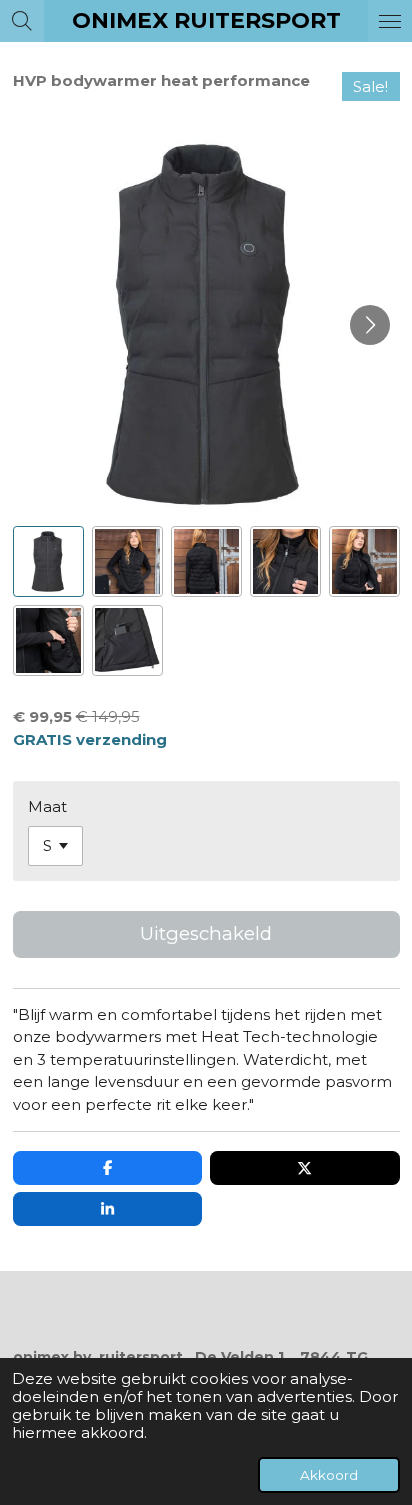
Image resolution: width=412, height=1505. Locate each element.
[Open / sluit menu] (390, 21)
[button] (48, 561)
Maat (47, 806)
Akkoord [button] (329, 1475)
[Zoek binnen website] (22, 21)
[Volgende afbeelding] (370, 325)
